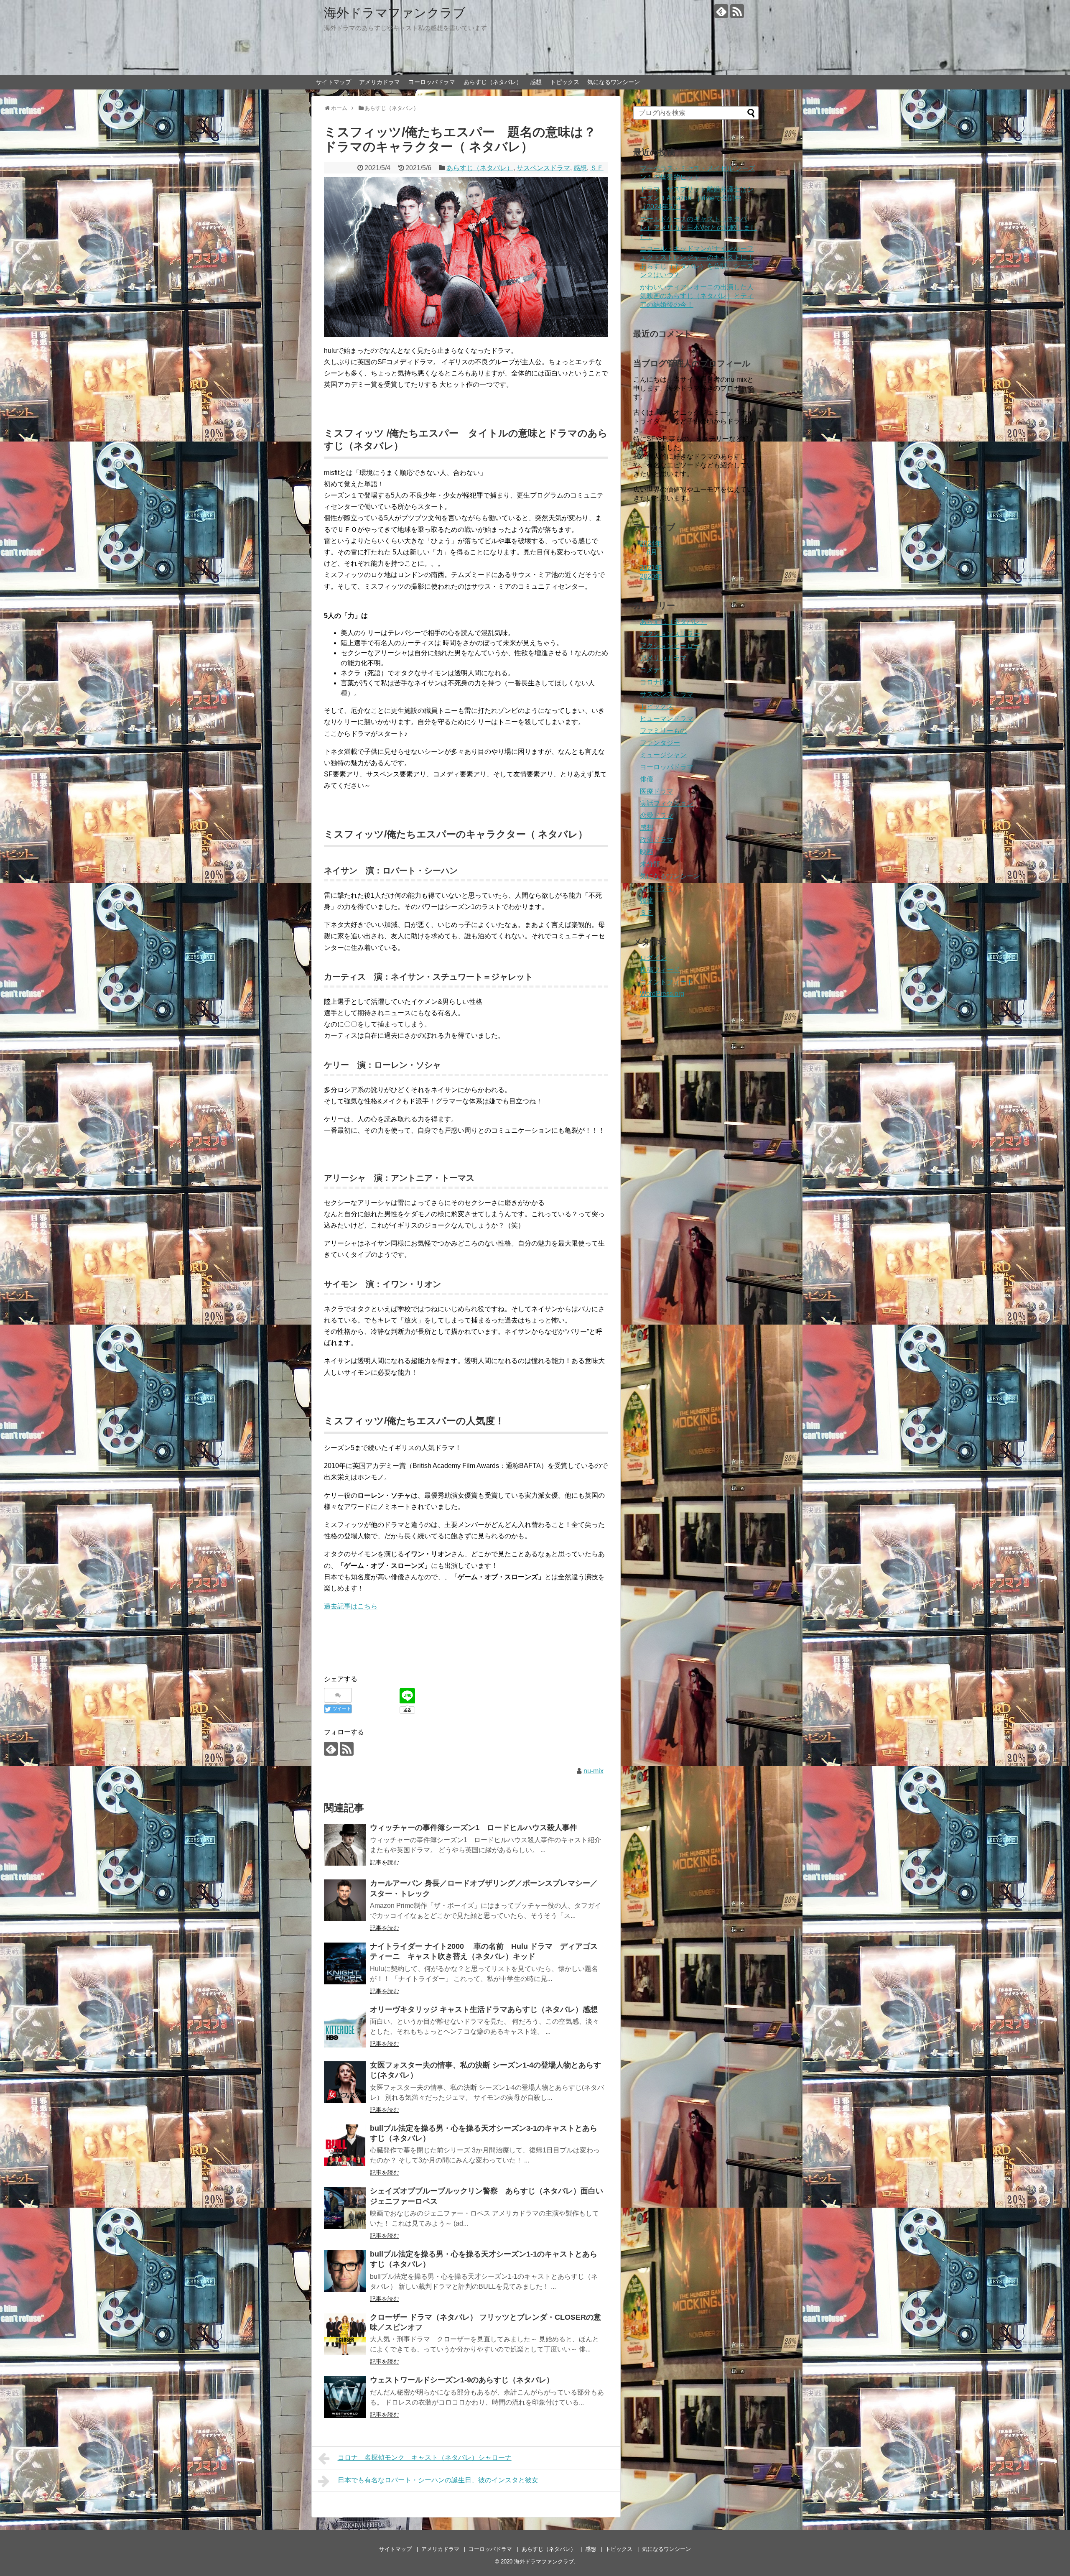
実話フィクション (667, 803)
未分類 (650, 864)
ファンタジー (660, 743)
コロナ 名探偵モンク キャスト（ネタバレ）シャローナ (425, 2457)
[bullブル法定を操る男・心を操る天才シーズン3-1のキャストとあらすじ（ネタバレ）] (345, 2145)
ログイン (653, 958)
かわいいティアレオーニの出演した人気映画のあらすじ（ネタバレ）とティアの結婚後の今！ (697, 296)
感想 (536, 82)
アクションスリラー (670, 634)
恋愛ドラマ (657, 816)
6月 (652, 552)
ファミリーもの (663, 731)
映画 (647, 852)
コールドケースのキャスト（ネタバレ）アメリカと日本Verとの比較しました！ (698, 228)
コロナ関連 (657, 682)
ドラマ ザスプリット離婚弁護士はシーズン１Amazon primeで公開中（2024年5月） (697, 198)
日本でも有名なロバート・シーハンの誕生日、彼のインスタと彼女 (438, 2480)
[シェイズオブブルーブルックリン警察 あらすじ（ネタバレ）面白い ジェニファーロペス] (345, 2208)
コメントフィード (667, 982)
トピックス (565, 82)
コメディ (653, 670)
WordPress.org (662, 994)
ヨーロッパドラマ (432, 82)
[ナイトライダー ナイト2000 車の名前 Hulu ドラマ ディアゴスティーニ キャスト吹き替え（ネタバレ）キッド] (345, 1963)
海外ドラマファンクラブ (395, 13)
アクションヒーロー (670, 646)
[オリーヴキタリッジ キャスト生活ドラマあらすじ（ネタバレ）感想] (345, 2027)
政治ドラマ (657, 840)
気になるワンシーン (614, 82)
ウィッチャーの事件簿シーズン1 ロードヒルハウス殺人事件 (474, 1828)
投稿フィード (660, 970)
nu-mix (594, 1771)
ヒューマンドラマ (667, 719)
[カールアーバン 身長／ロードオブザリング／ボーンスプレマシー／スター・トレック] (345, 1900)
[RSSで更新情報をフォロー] (737, 11)
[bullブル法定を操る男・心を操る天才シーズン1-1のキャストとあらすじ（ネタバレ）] (345, 2271)
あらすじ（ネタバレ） (493, 82)
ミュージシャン (663, 755)
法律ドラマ (657, 888)
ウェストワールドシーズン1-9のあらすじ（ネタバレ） (462, 2380)
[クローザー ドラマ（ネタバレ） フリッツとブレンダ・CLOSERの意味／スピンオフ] (345, 2334)
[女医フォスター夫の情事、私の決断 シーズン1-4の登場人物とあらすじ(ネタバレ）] (345, 2082)
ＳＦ (597, 168)
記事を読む (385, 1862)
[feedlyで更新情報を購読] (721, 11)
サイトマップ (334, 82)
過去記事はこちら (351, 1606)
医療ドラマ (657, 791)
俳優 (647, 779)
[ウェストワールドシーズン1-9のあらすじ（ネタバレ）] (345, 2397)
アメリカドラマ (380, 82)
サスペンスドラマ (543, 168)
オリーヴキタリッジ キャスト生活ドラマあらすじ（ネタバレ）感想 (484, 2009)
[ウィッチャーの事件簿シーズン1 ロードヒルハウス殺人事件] (345, 1845)
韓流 (647, 900)
